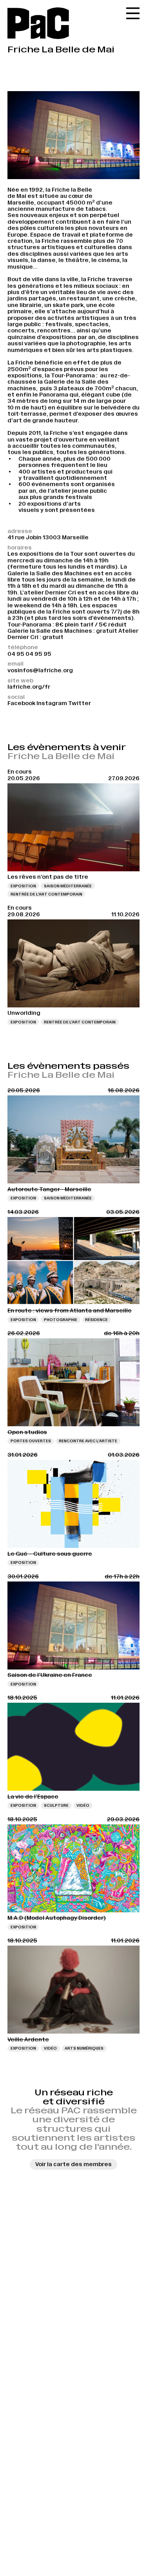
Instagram (52, 703)
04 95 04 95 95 (29, 654)
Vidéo (83, 1805)
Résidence (96, 1320)
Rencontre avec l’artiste (88, 1441)
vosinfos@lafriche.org (40, 670)
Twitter (80, 703)
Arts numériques (84, 2048)
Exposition (23, 886)
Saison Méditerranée (68, 886)
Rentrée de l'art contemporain (46, 894)
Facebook (21, 703)
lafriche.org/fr (29, 687)
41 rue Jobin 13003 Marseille (48, 537)
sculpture (56, 1805)
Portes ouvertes (31, 1441)
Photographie (61, 1320)
